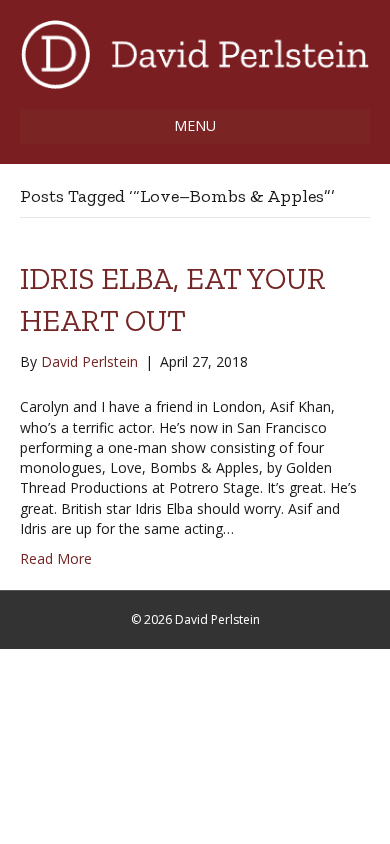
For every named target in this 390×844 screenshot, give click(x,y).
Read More (56, 558)
